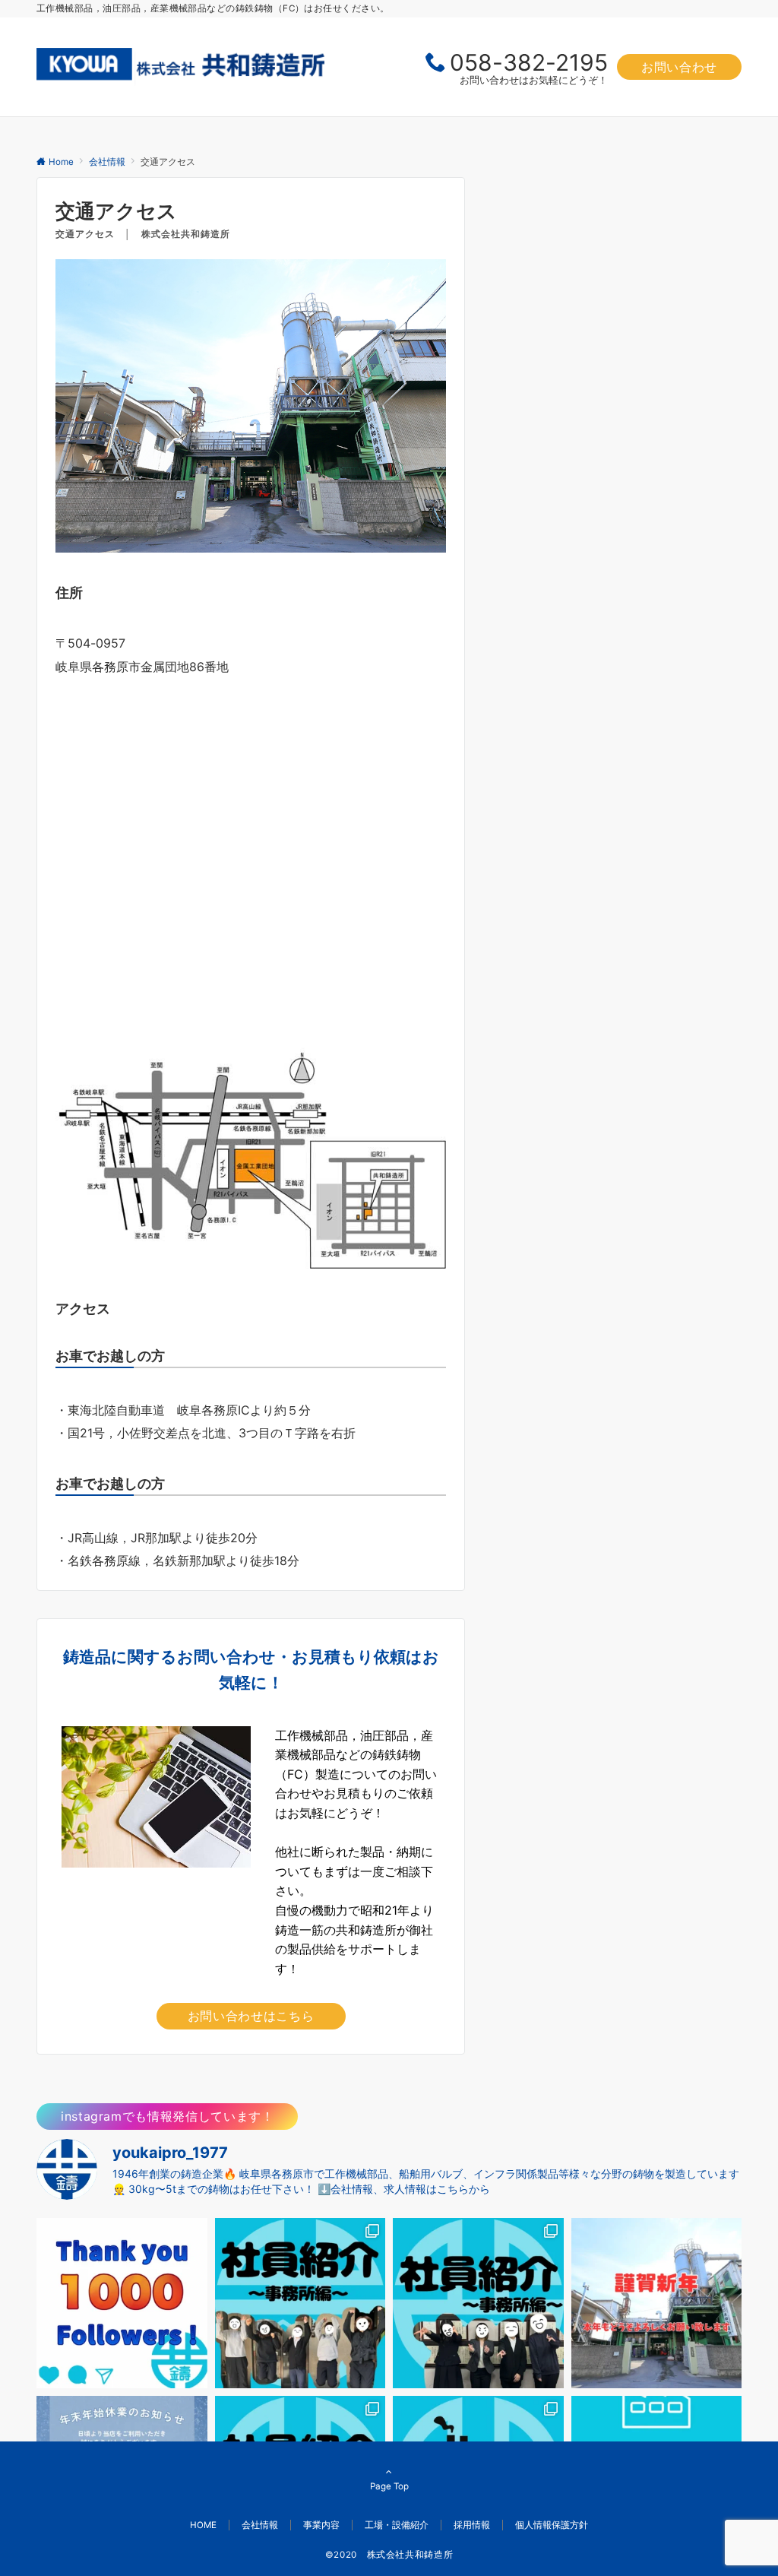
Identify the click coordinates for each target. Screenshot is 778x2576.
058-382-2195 (529, 62)
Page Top (389, 2486)
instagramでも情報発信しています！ (167, 2116)
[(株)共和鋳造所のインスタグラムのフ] (122, 2304)
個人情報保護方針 (552, 2525)
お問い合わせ (679, 67)
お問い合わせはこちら (251, 2016)
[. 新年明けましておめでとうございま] (657, 2304)
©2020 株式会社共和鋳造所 (389, 2555)
